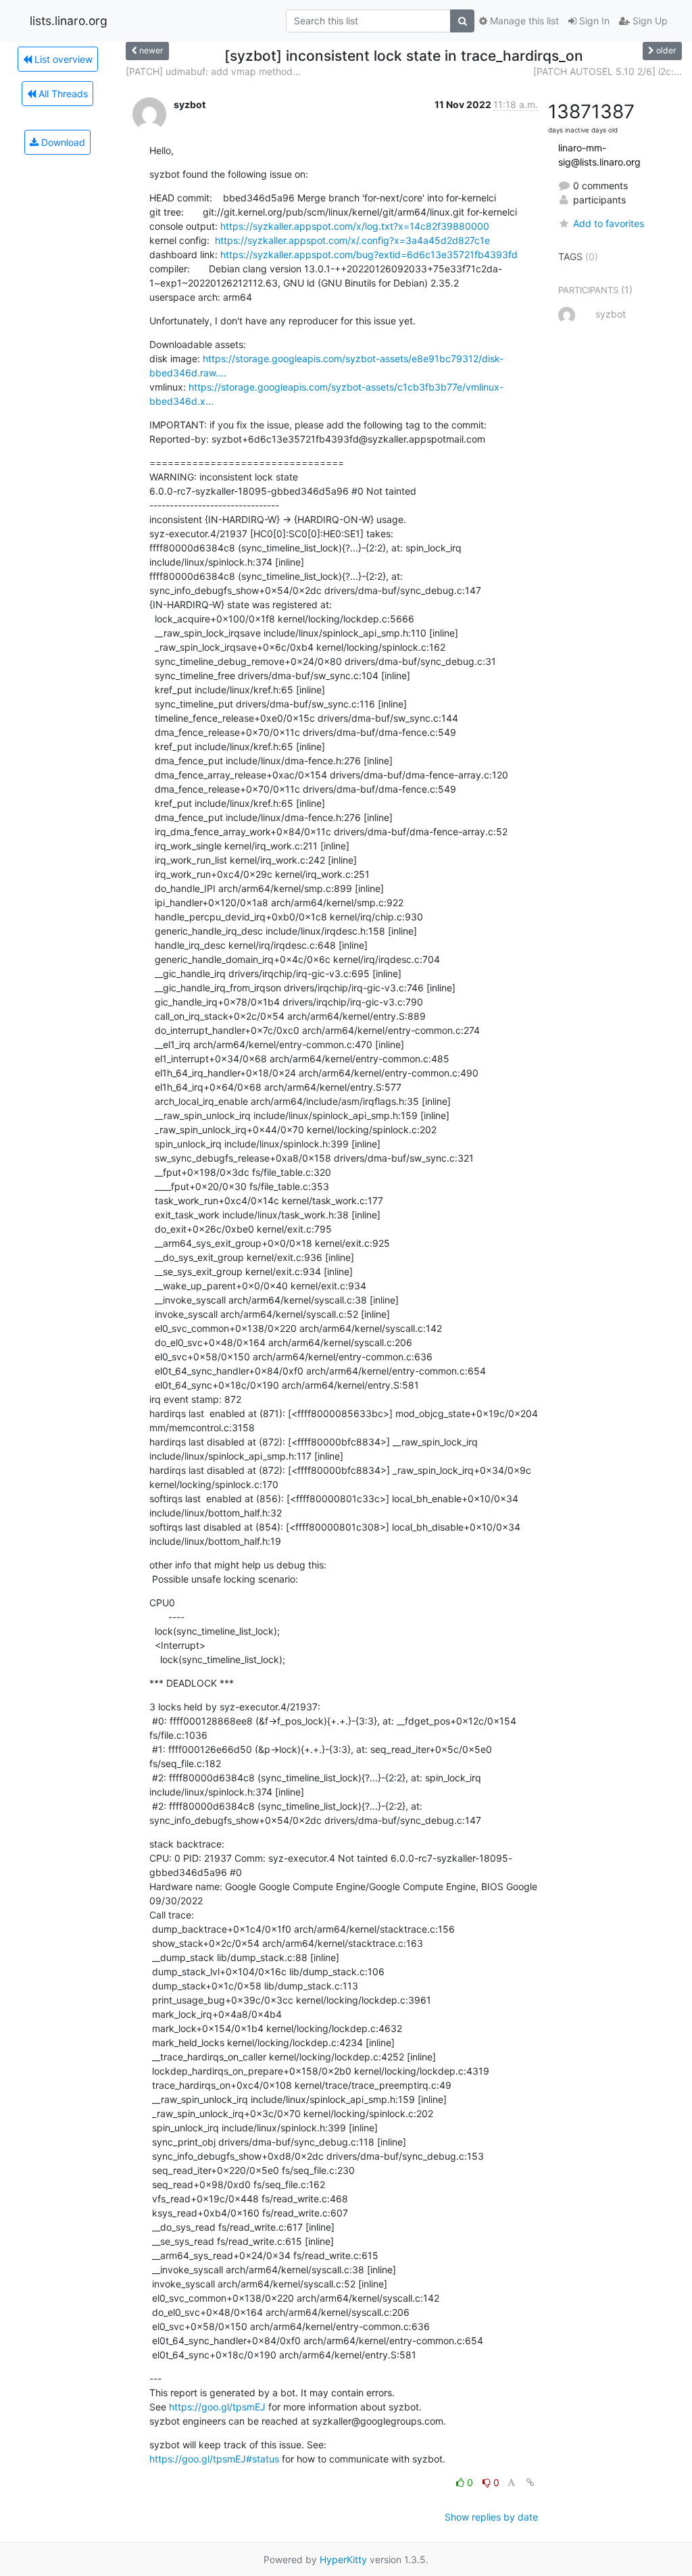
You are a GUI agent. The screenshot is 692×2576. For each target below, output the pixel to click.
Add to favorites (609, 223)
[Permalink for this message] (530, 2482)
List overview (62, 59)
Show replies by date (491, 2517)
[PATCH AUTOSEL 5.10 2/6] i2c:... (608, 71)
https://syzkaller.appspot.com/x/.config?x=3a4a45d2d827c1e (352, 240)
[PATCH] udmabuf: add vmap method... (213, 71)
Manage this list (523, 21)
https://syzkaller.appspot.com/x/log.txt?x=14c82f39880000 (355, 226)
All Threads (62, 94)
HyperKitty (343, 2559)
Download (62, 142)
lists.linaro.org (69, 21)
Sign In (593, 21)
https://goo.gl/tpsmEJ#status (214, 2459)
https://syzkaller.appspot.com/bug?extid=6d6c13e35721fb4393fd (369, 254)
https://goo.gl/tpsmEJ (217, 2407)
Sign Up (649, 21)
